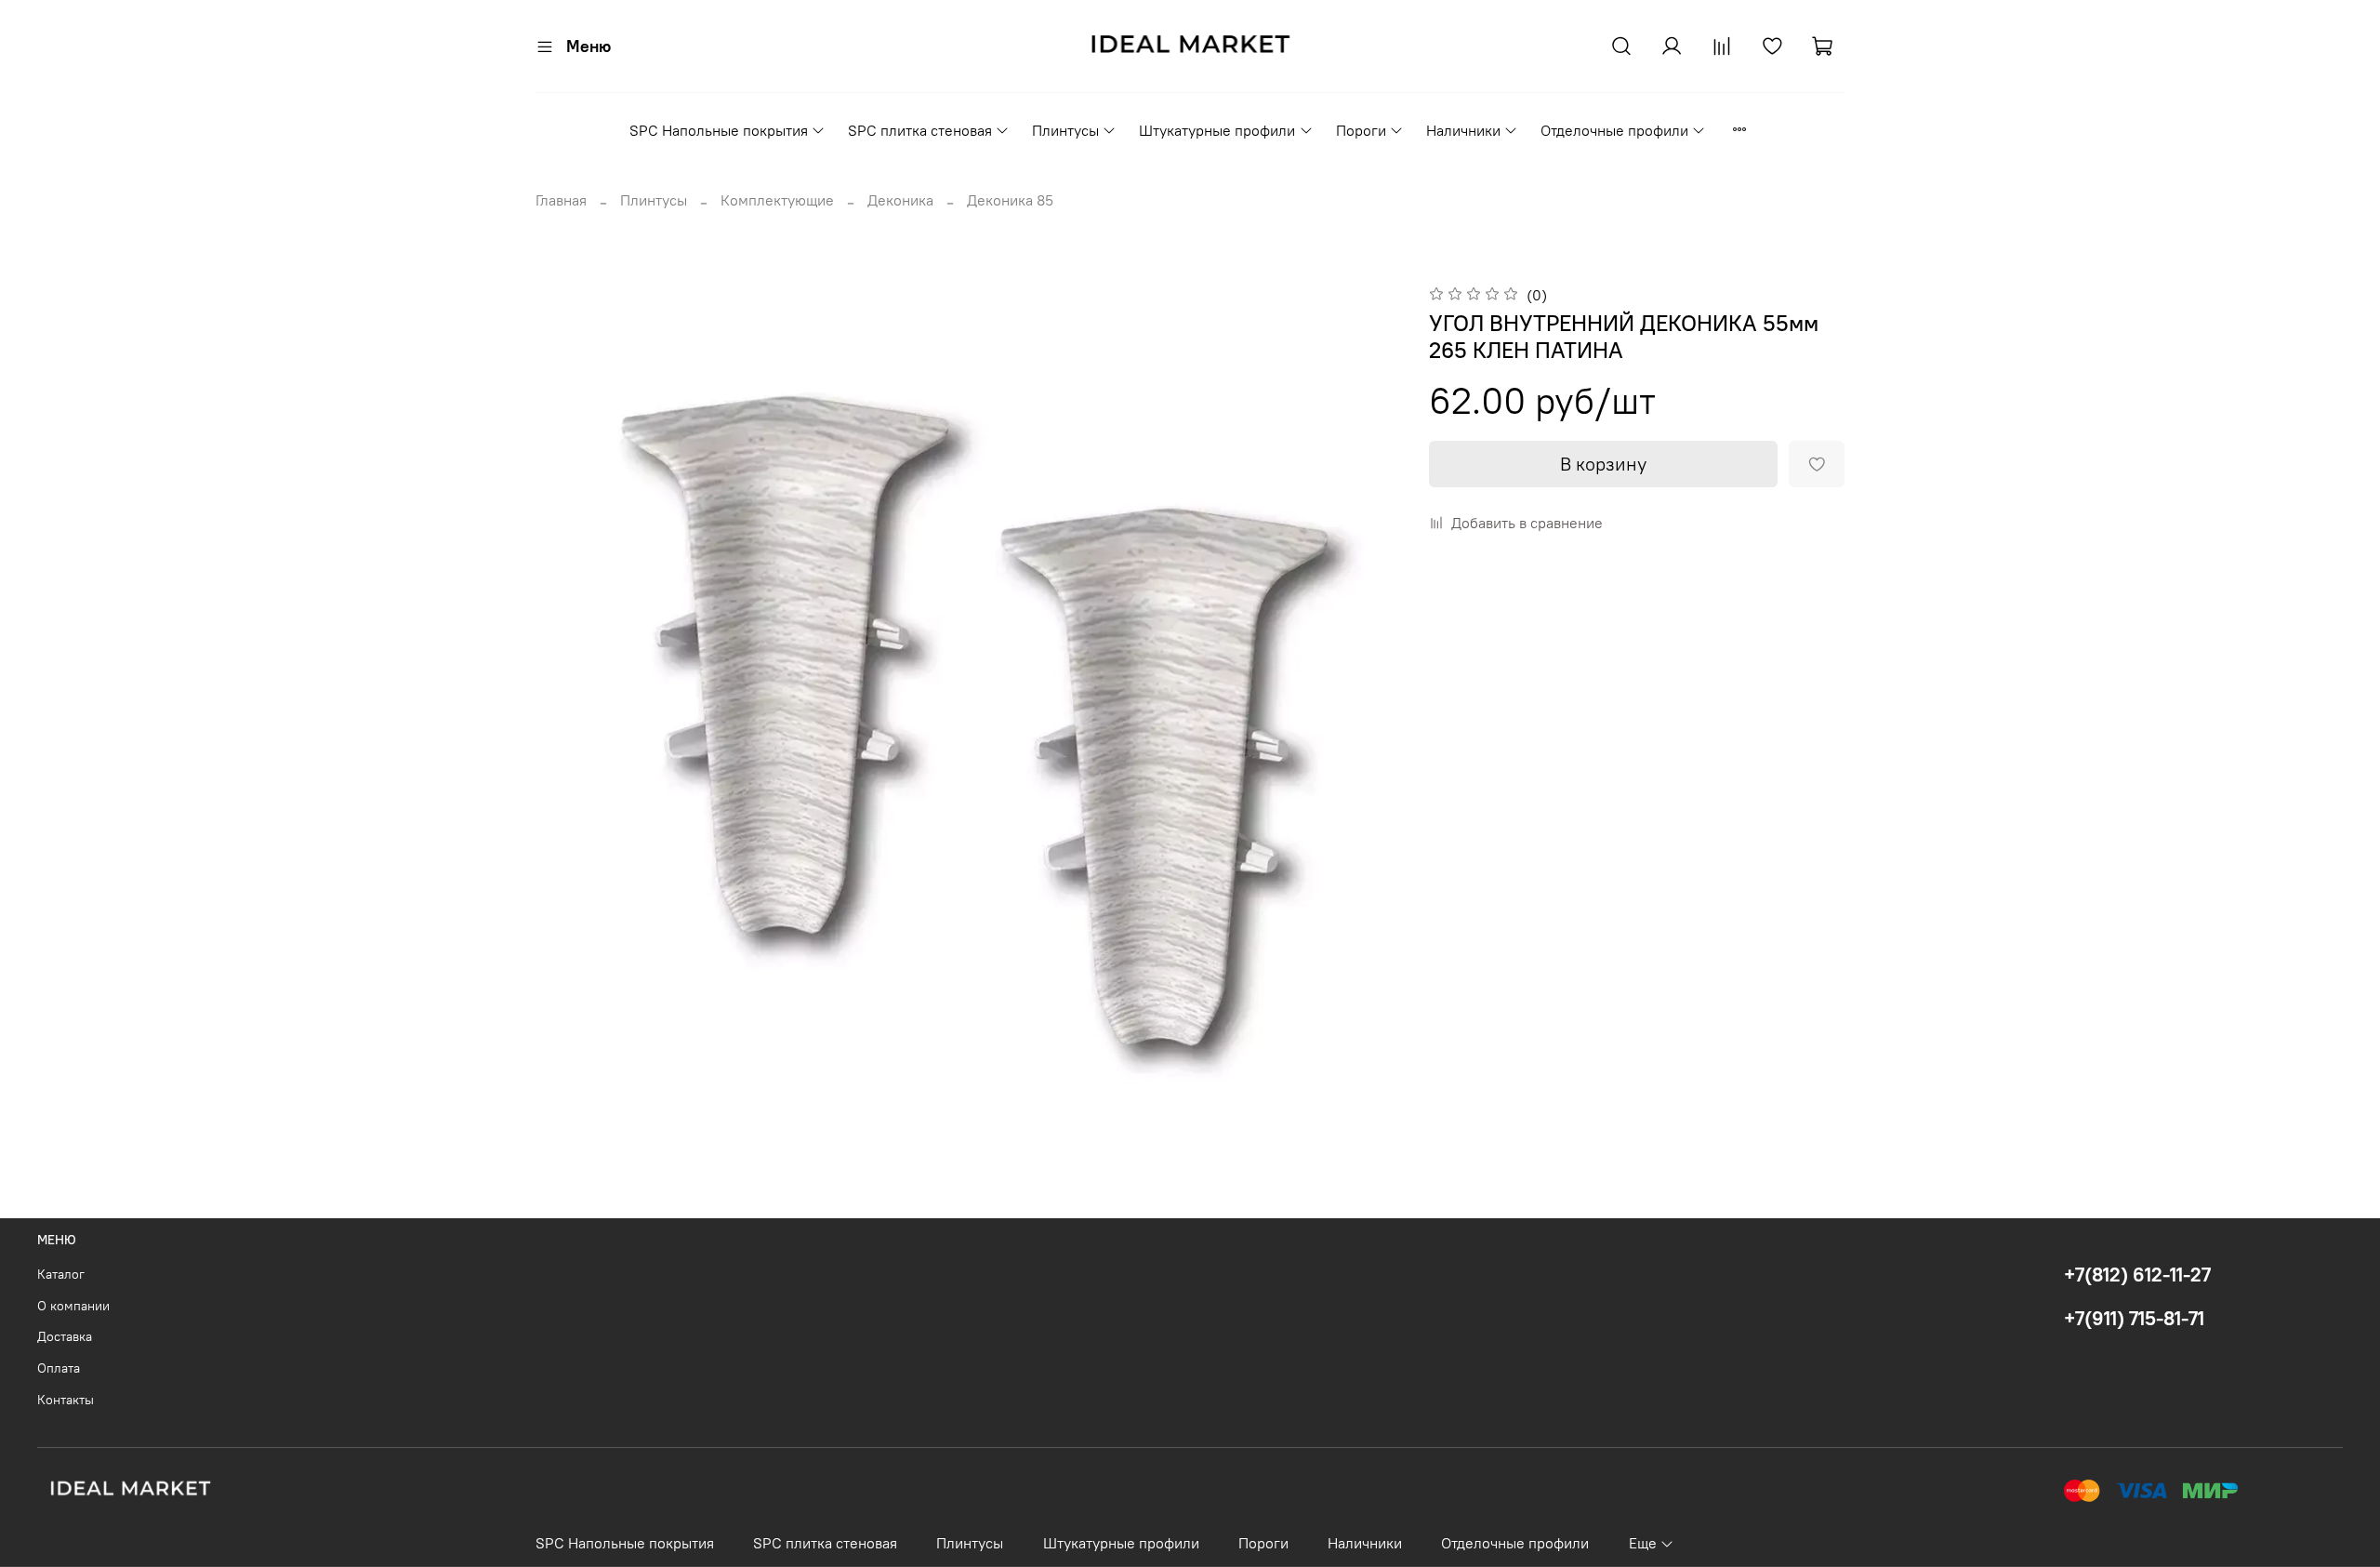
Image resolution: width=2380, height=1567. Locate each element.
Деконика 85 (1010, 200)
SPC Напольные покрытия (719, 130)
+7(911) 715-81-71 (2134, 1318)
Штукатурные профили (1217, 130)
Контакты (66, 1400)
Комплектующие (777, 200)
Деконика (900, 200)
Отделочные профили (1614, 130)
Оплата (59, 1368)
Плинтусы (1065, 130)
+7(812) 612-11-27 (2137, 1275)
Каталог (61, 1274)
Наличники (1463, 130)
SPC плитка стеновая (920, 130)
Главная (561, 200)
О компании (73, 1306)
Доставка (65, 1336)
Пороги (1361, 130)
